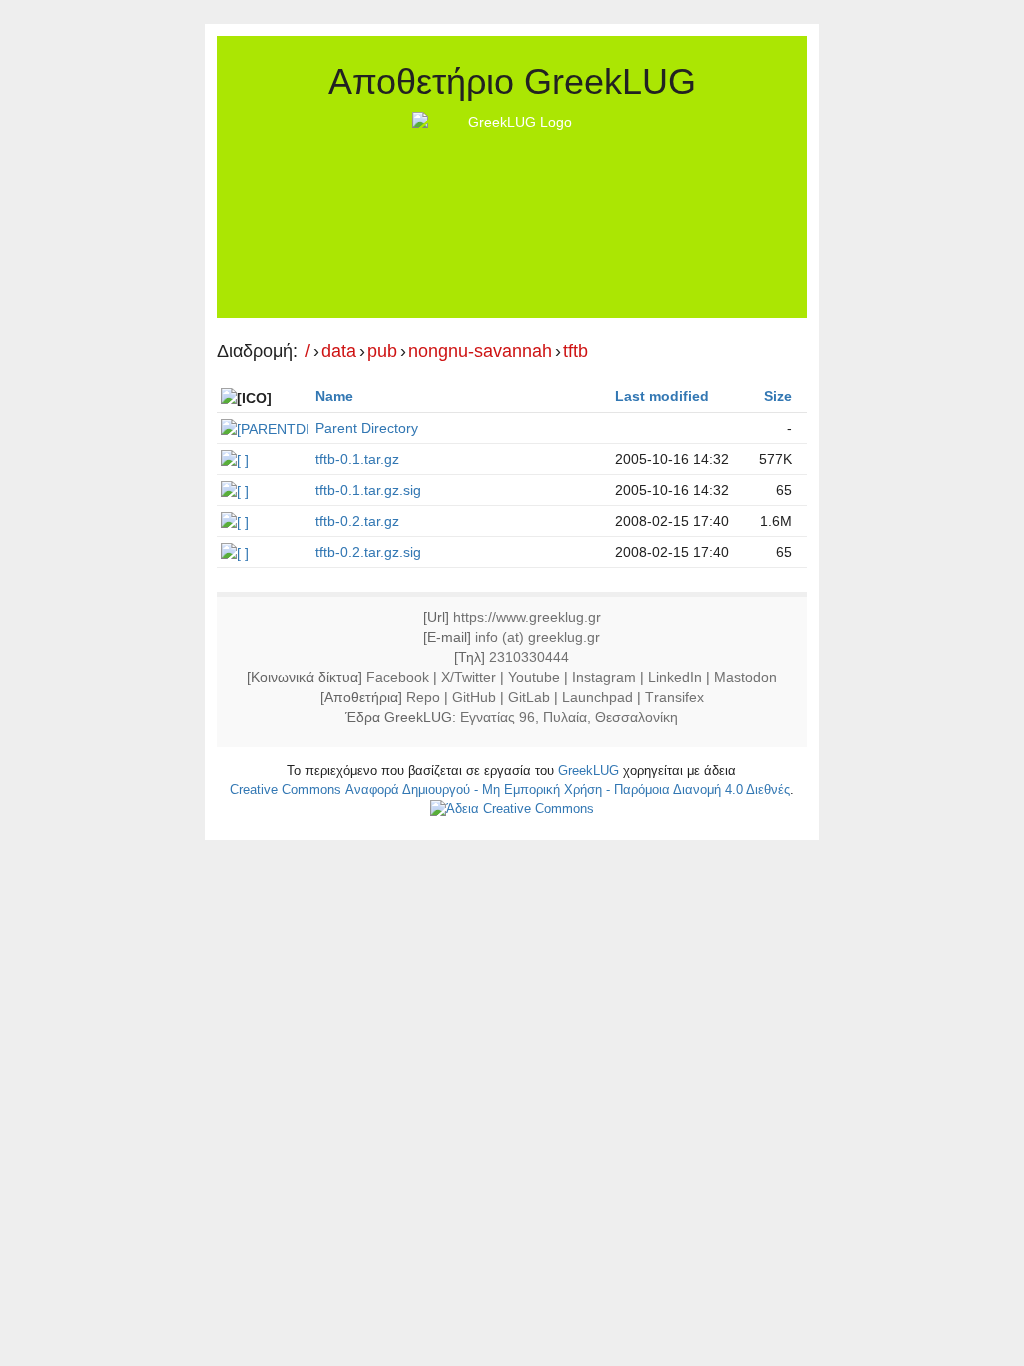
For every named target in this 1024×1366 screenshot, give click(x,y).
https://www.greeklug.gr (527, 617)
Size (778, 396)
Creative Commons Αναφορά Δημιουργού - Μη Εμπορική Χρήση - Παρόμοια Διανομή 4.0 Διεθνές (510, 789)
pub (382, 351)
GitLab (529, 697)
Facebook (397, 677)
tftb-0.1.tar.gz (357, 459)
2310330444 (529, 657)
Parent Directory (366, 428)
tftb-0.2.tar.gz (357, 521)
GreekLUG (588, 770)
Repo (423, 697)
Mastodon (745, 677)
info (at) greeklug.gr (537, 637)
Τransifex (674, 697)
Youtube (534, 677)
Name (334, 396)
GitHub (474, 697)
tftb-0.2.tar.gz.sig (368, 552)
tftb (575, 351)
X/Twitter (468, 677)
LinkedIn (675, 677)
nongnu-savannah (480, 351)
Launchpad (597, 697)
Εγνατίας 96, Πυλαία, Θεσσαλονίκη (569, 717)
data (338, 351)
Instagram (604, 677)
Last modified (662, 396)
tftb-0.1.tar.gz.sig (368, 490)
